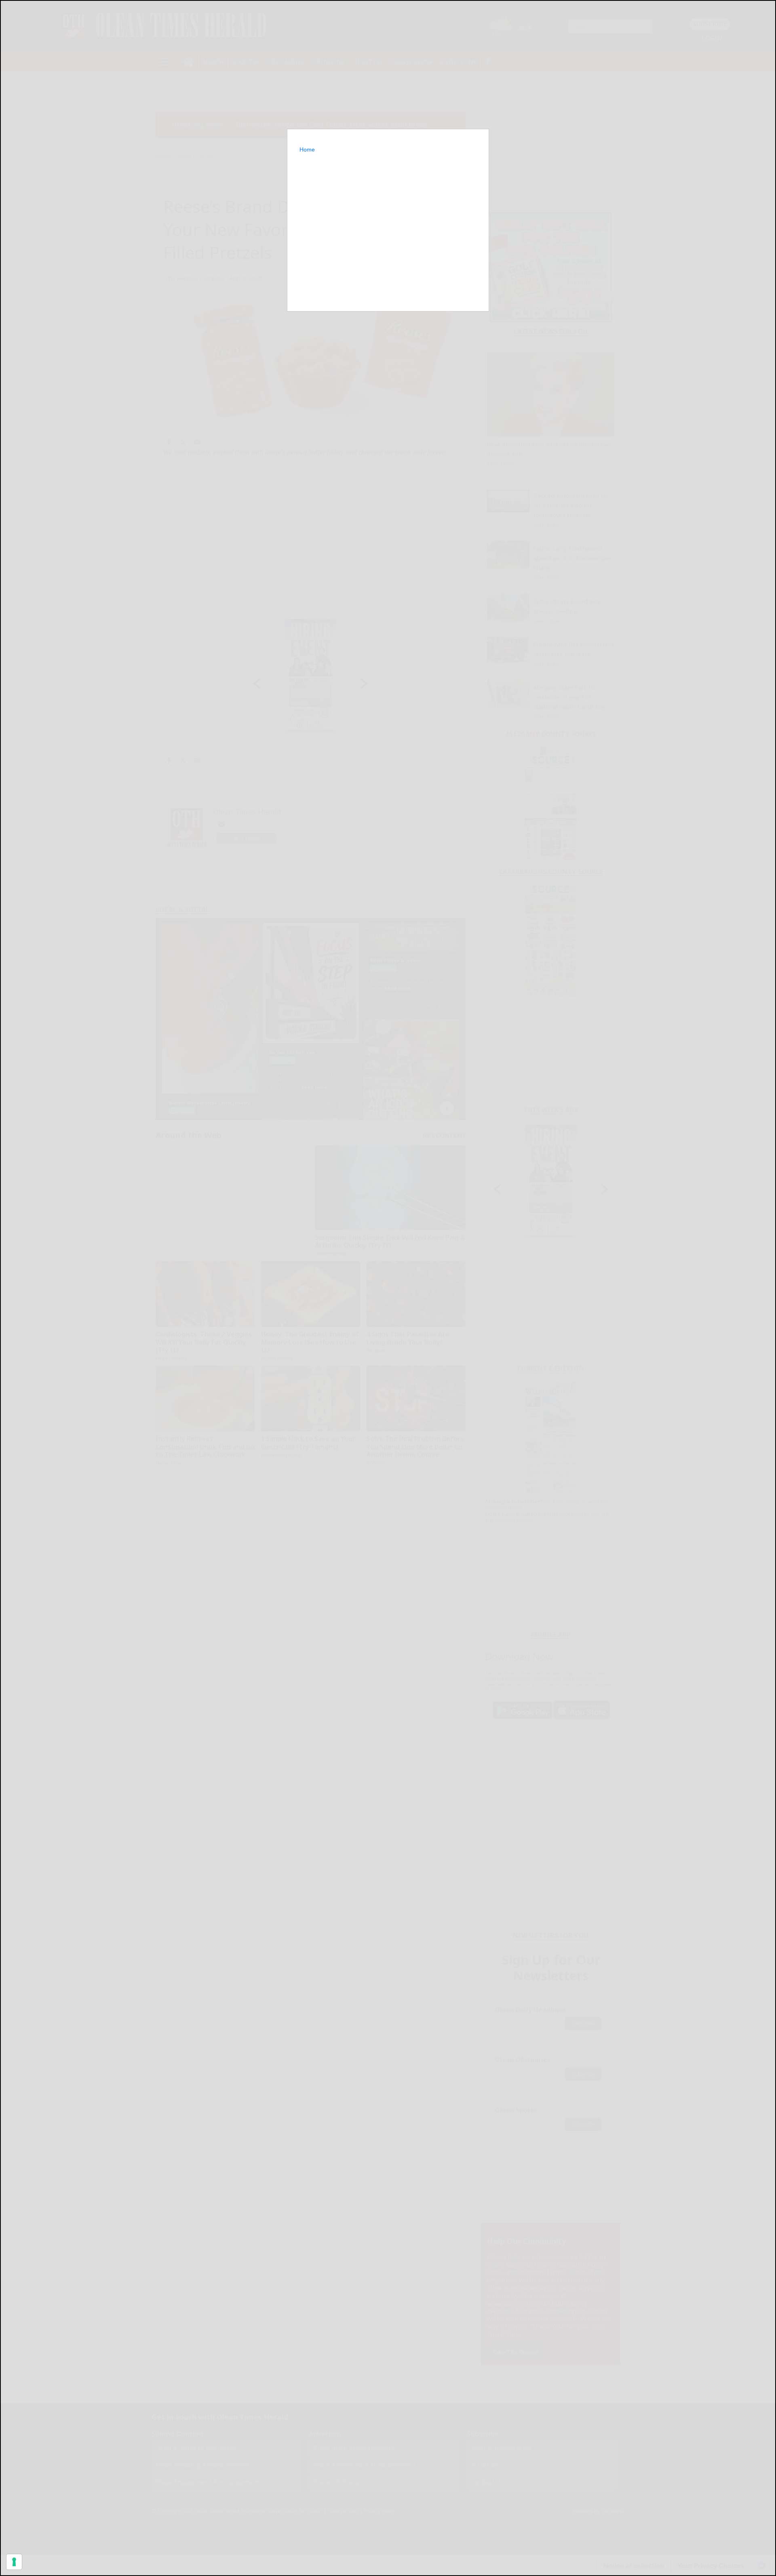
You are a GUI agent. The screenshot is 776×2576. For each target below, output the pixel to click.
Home (307, 149)
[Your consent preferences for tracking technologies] (14, 2562)
